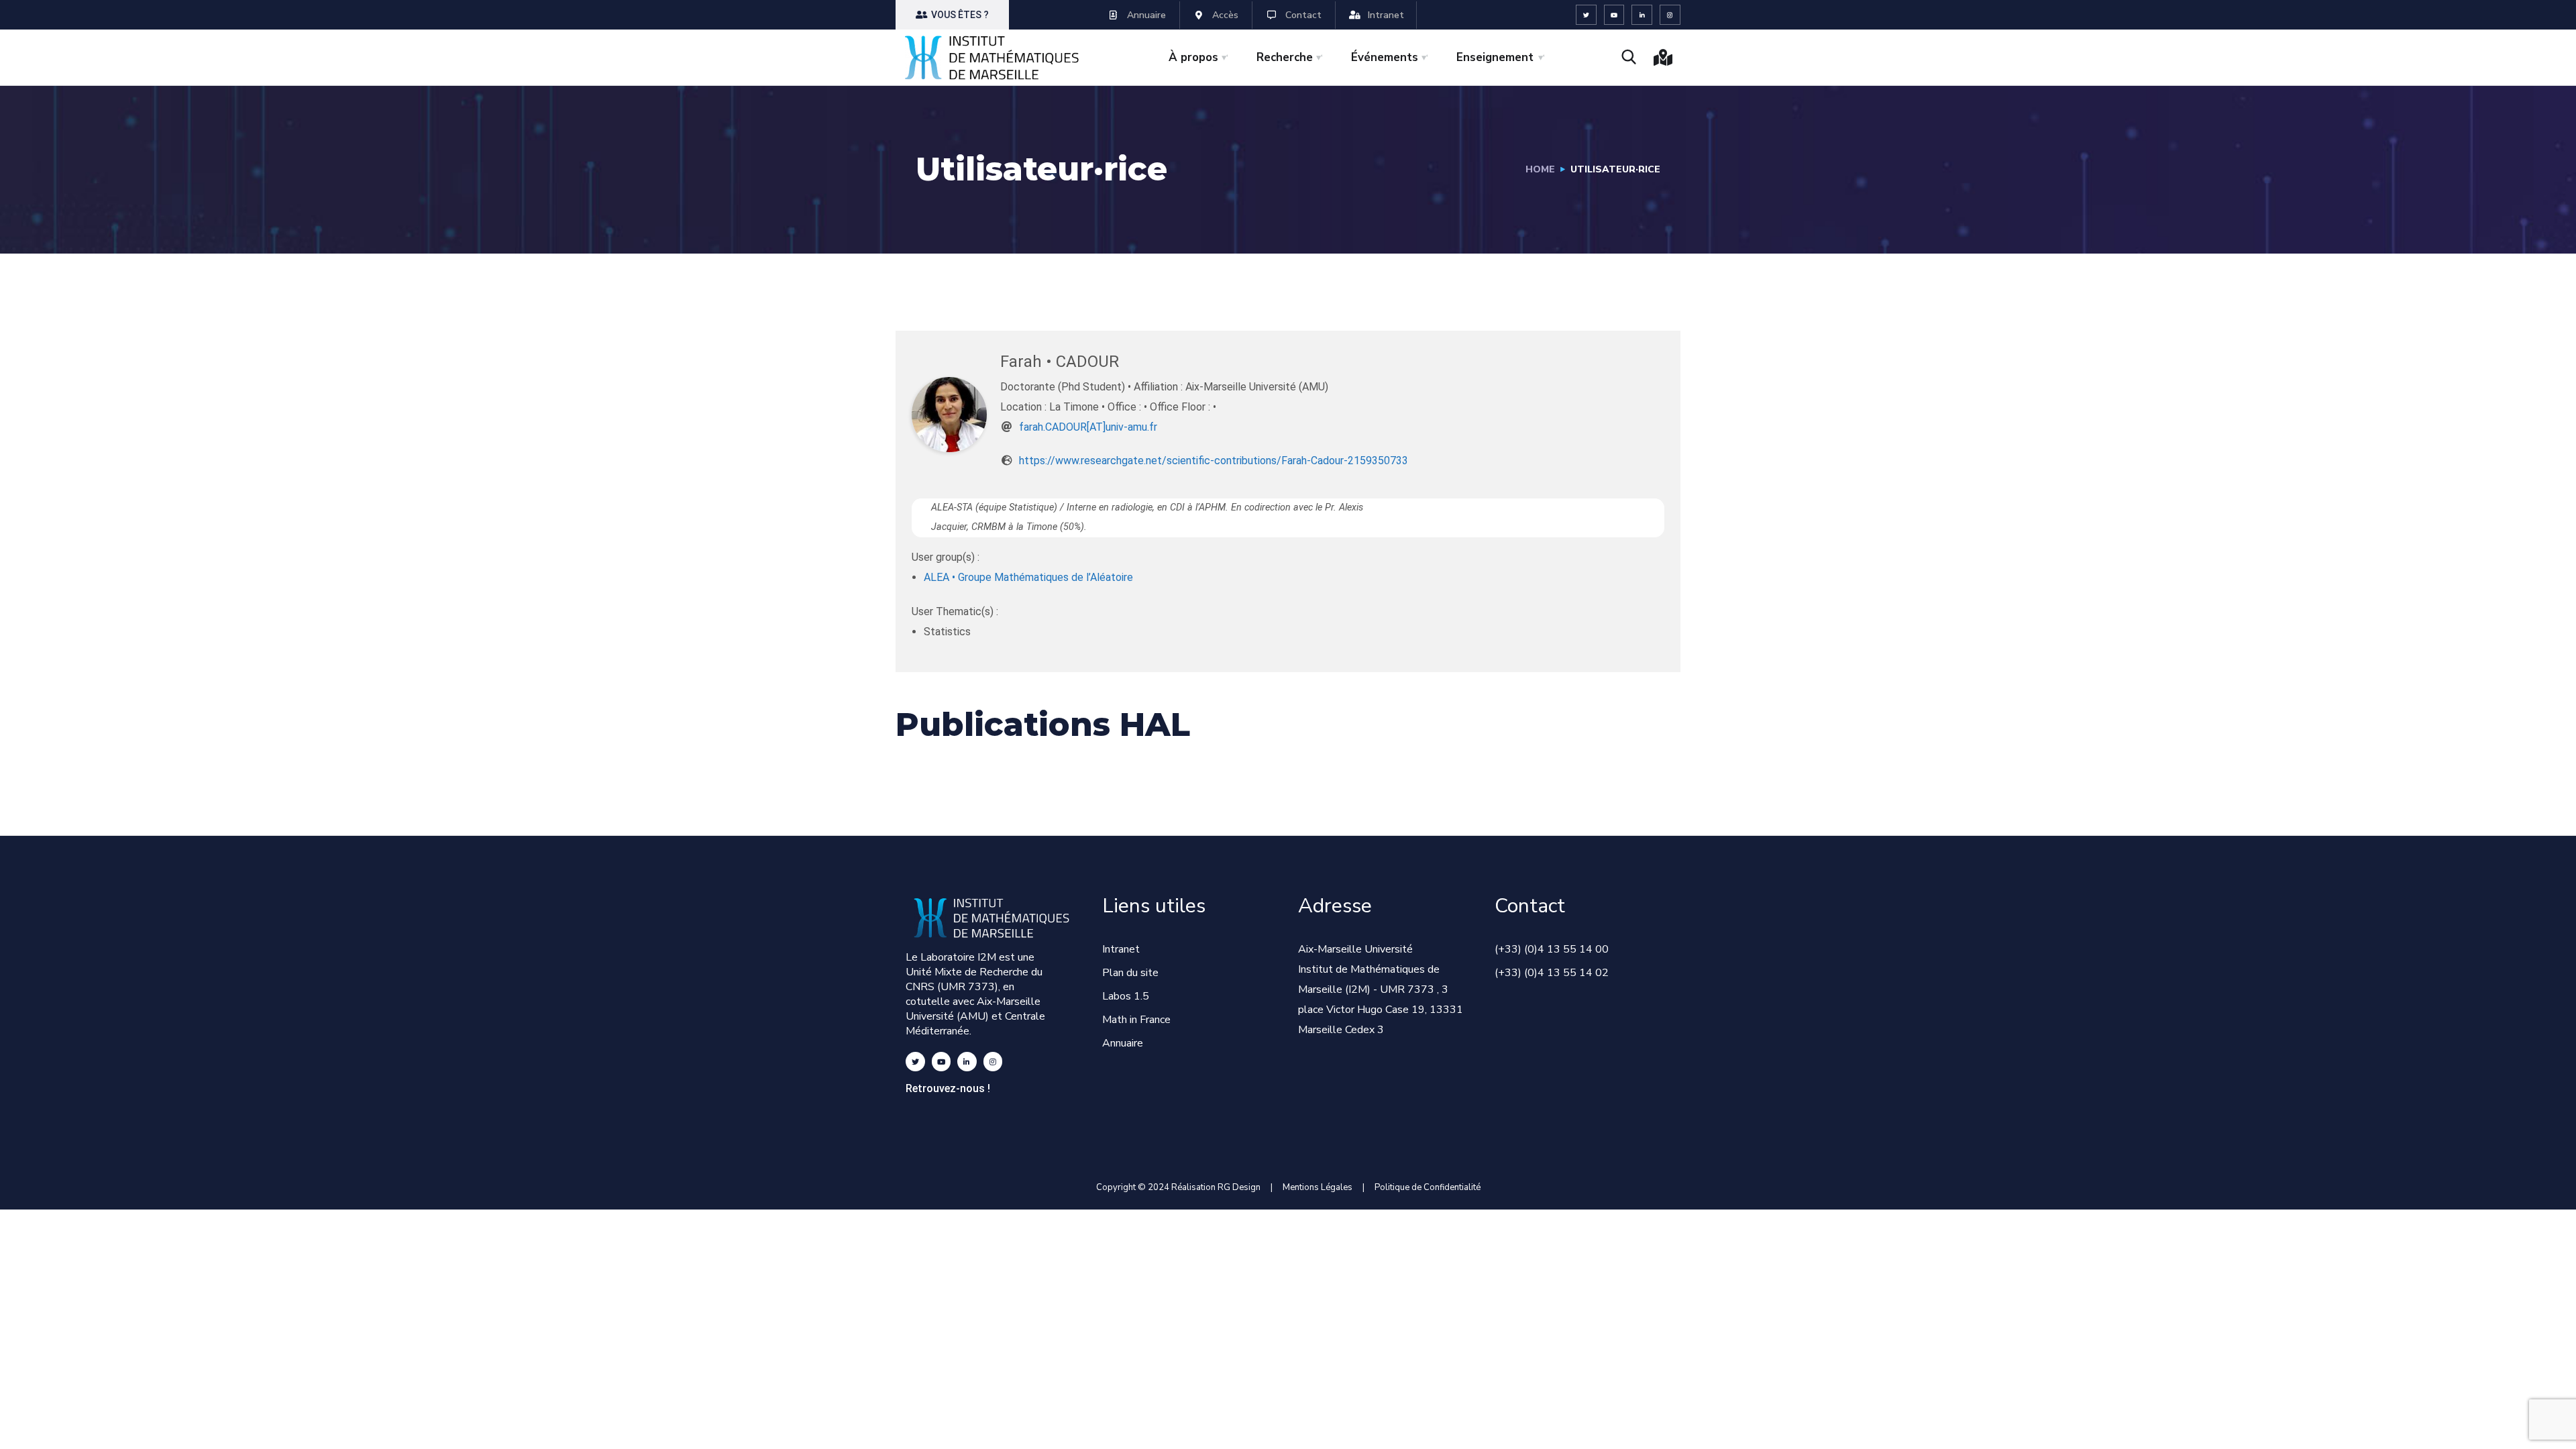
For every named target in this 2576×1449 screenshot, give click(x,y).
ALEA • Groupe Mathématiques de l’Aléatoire (1028, 577)
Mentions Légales (1318, 1187)
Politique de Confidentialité (1428, 1187)
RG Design (1244, 1187)
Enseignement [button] (1495, 57)
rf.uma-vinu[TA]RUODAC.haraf (1088, 427)
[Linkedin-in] (1642, 15)
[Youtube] (1614, 15)
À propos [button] (1193, 57)
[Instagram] (1670, 15)
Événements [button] (1385, 57)
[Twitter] (1586, 15)
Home (1540, 169)
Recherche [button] (1285, 57)
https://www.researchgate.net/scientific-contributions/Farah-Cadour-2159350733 (1214, 461)
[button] (952, 15)
